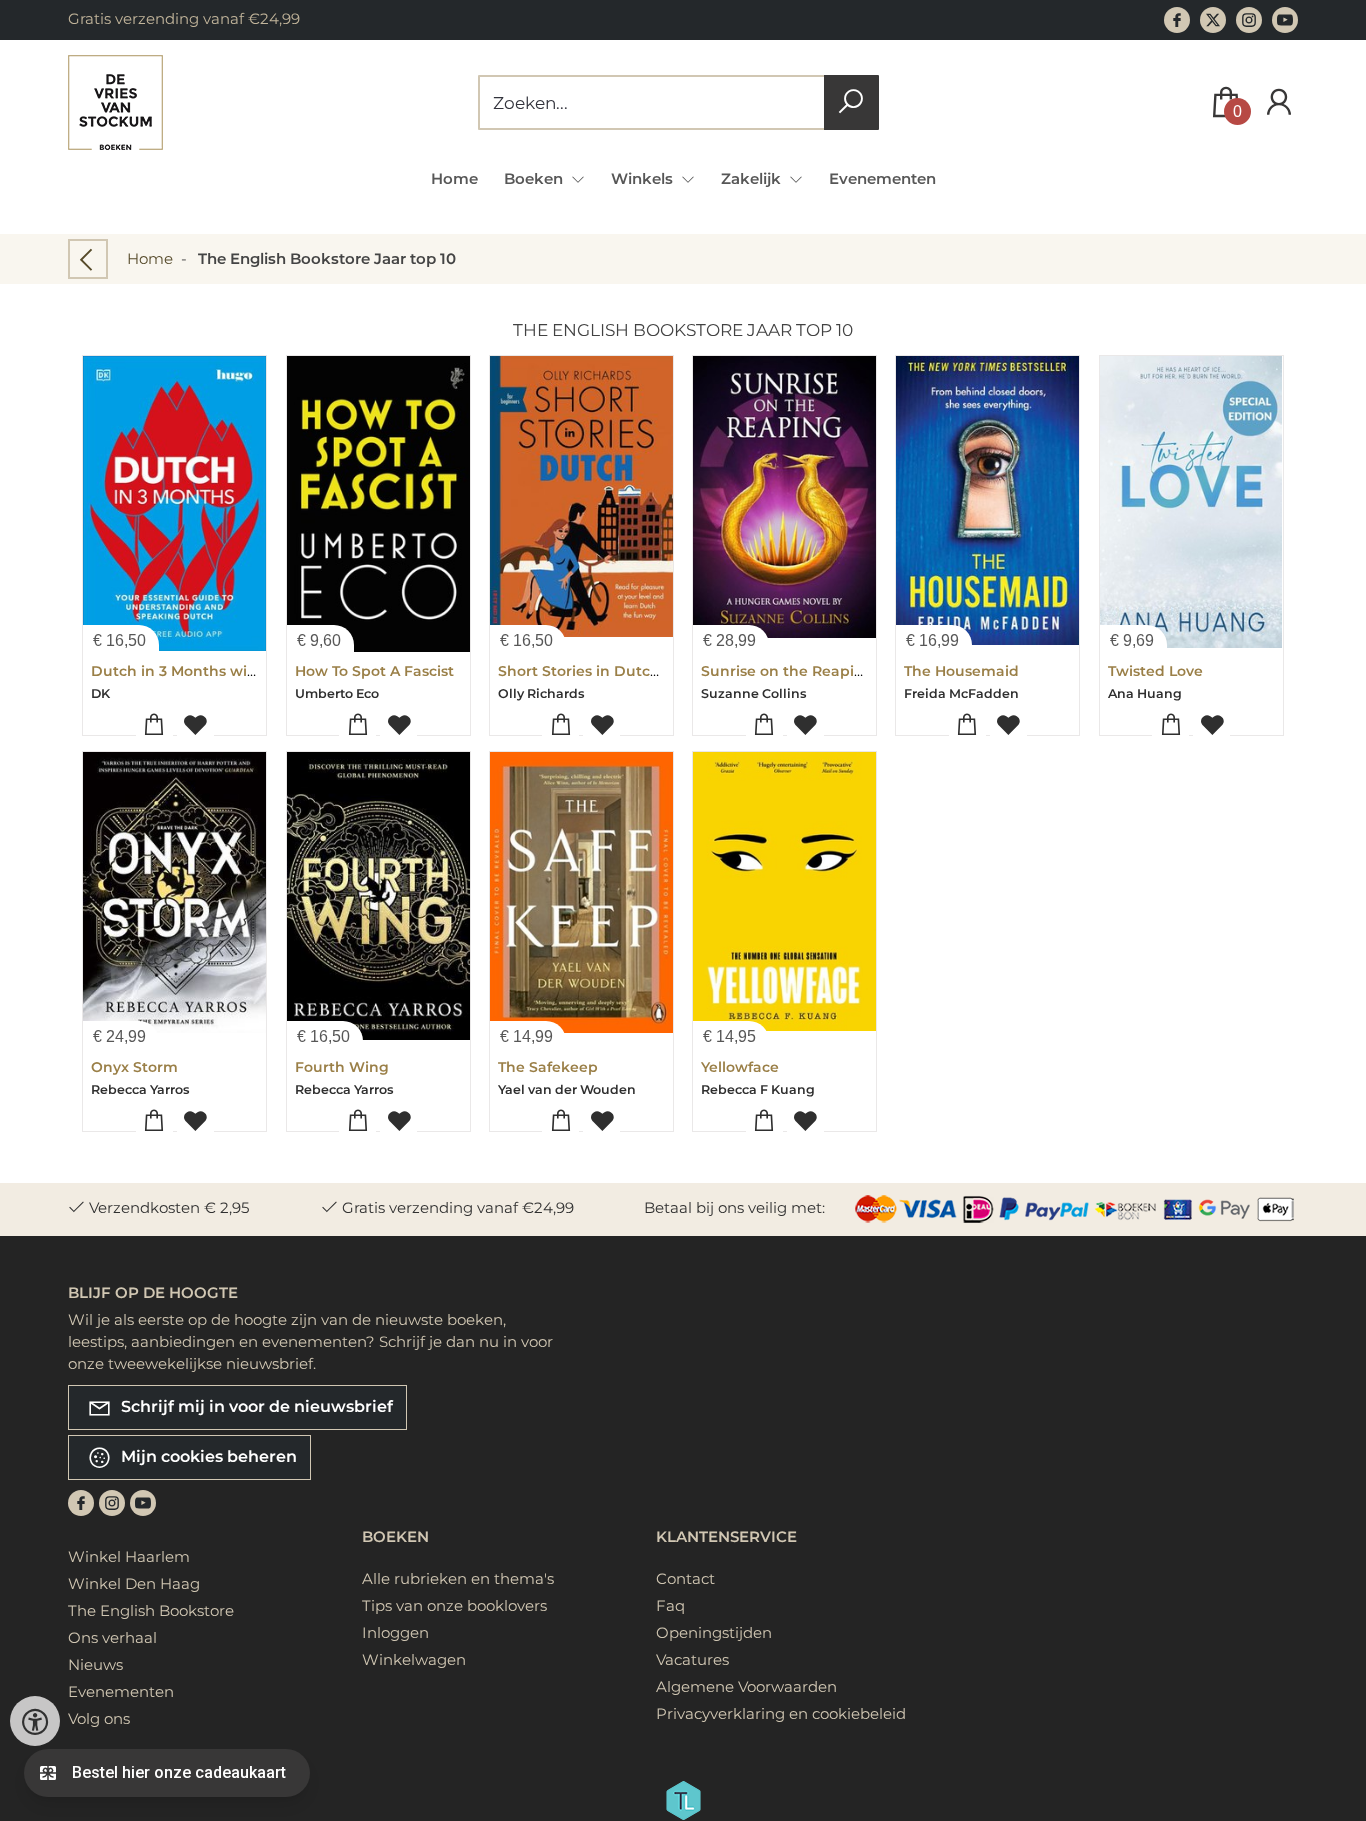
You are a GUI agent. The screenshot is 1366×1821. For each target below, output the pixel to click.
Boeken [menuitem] (535, 178)
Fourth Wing (342, 1067)
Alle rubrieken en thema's (458, 1578)
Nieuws (95, 1664)
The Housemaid (961, 671)
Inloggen (395, 1632)
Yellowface (740, 1067)
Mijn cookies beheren (207, 1456)
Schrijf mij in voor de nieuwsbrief (255, 1406)
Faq (670, 1605)
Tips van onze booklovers (454, 1605)
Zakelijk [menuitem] (753, 178)
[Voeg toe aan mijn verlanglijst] (195, 725)
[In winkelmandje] (154, 725)
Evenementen (882, 178)
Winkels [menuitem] (644, 178)
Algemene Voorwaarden (746, 1686)
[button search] (851, 102)
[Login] (1279, 102)
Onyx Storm (134, 1067)
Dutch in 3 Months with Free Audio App (236, 671)
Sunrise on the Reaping (787, 671)
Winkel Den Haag (134, 1583)
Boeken (395, 1536)
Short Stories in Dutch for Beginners (631, 671)
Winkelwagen (414, 1659)
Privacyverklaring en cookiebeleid (781, 1713)
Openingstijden (714, 1632)
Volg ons (99, 1718)
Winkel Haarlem (129, 1556)
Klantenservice (726, 1536)
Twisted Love (1155, 671)
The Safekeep (548, 1067)
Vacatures (692, 1659)
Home (454, 178)
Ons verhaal (112, 1637)
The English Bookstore (151, 1610)
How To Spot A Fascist (374, 671)
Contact (685, 1578)
